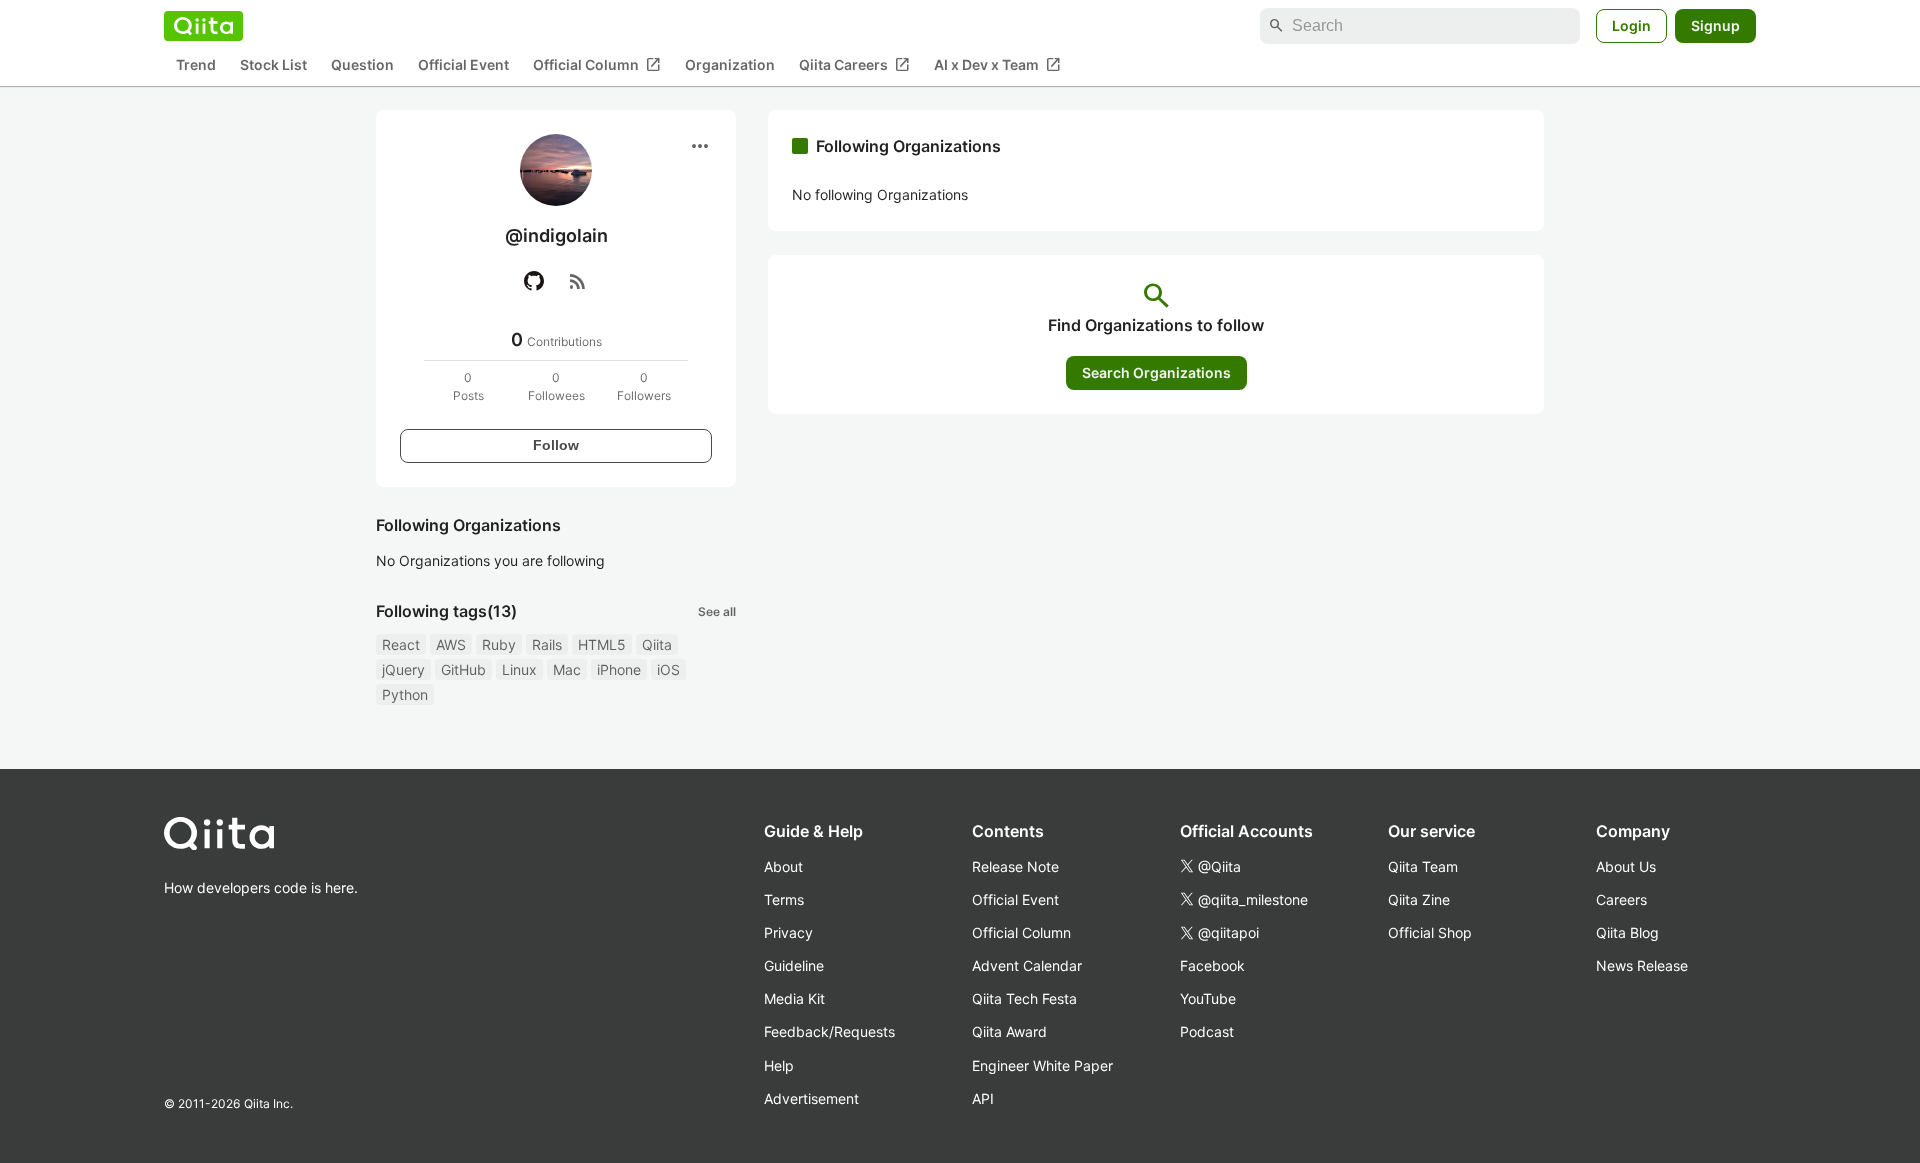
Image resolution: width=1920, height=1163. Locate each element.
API (983, 1098)
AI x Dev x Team (997, 65)
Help (779, 1065)
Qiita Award (1009, 1031)
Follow (556, 445)
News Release (1642, 965)
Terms (784, 899)
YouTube (1208, 998)
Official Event (463, 65)
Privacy (788, 932)
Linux (519, 669)
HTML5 (602, 644)
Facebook (1212, 965)
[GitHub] (534, 281)
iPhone (619, 669)
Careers (1621, 899)
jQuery (403, 669)
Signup (1715, 25)
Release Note (1015, 866)
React (401, 644)
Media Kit (794, 998)
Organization (730, 65)
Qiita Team (1423, 866)
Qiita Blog (1627, 932)
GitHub (463, 669)
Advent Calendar (1027, 965)
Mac (567, 669)
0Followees (556, 386)
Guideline (794, 965)
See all (717, 611)
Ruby (499, 644)
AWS (451, 644)
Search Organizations (1156, 372)
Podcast (1207, 1031)
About (783, 866)
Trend (196, 65)
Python (405, 694)
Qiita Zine (1419, 899)
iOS (668, 669)
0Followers (644, 386)
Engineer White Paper (1042, 1065)
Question (362, 65)
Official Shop (1430, 932)
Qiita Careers (854, 65)
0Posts (468, 386)
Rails (547, 644)
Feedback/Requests (829, 1031)
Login (1631, 25)
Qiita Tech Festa (1024, 998)
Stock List (273, 65)
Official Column (597, 65)
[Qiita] (203, 26)
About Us (1626, 866)
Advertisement (811, 1098)
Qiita (657, 644)
